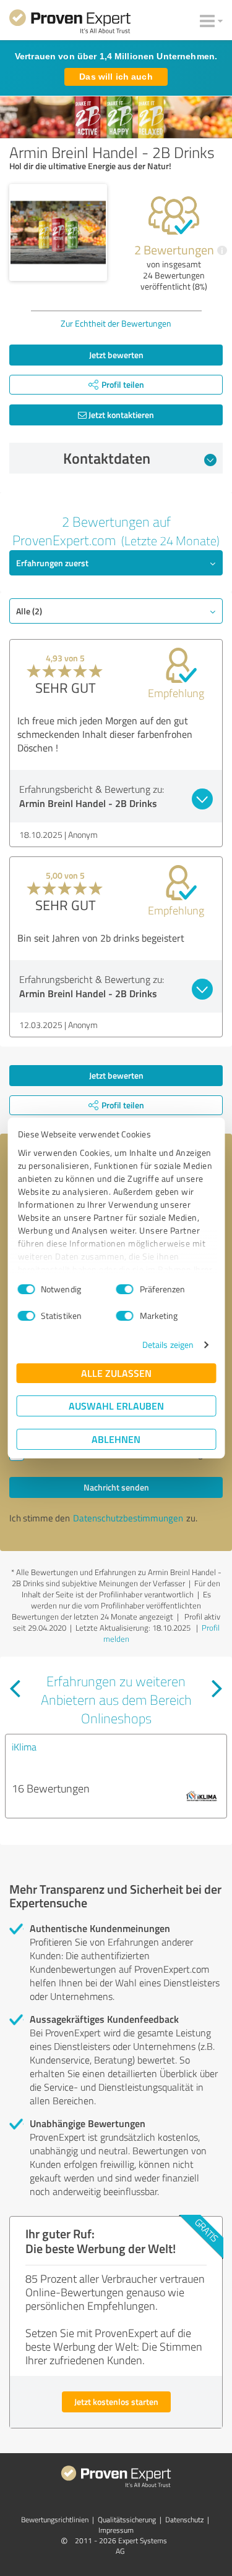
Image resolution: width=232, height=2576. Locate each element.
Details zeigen (168, 1344)
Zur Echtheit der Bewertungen (116, 323)
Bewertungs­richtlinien (55, 2520)
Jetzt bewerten (116, 355)
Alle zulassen (116, 1373)
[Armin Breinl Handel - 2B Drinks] (58, 233)
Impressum (116, 2530)
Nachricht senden (116, 1487)
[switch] (125, 1289)
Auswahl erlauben (116, 1406)
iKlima (24, 1747)
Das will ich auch (116, 77)
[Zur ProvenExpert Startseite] (70, 23)
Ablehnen (116, 1439)
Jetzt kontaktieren (120, 415)
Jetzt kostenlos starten (116, 2402)
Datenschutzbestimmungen (128, 1518)
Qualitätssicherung (127, 2520)
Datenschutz (184, 2520)
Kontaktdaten (107, 458)
